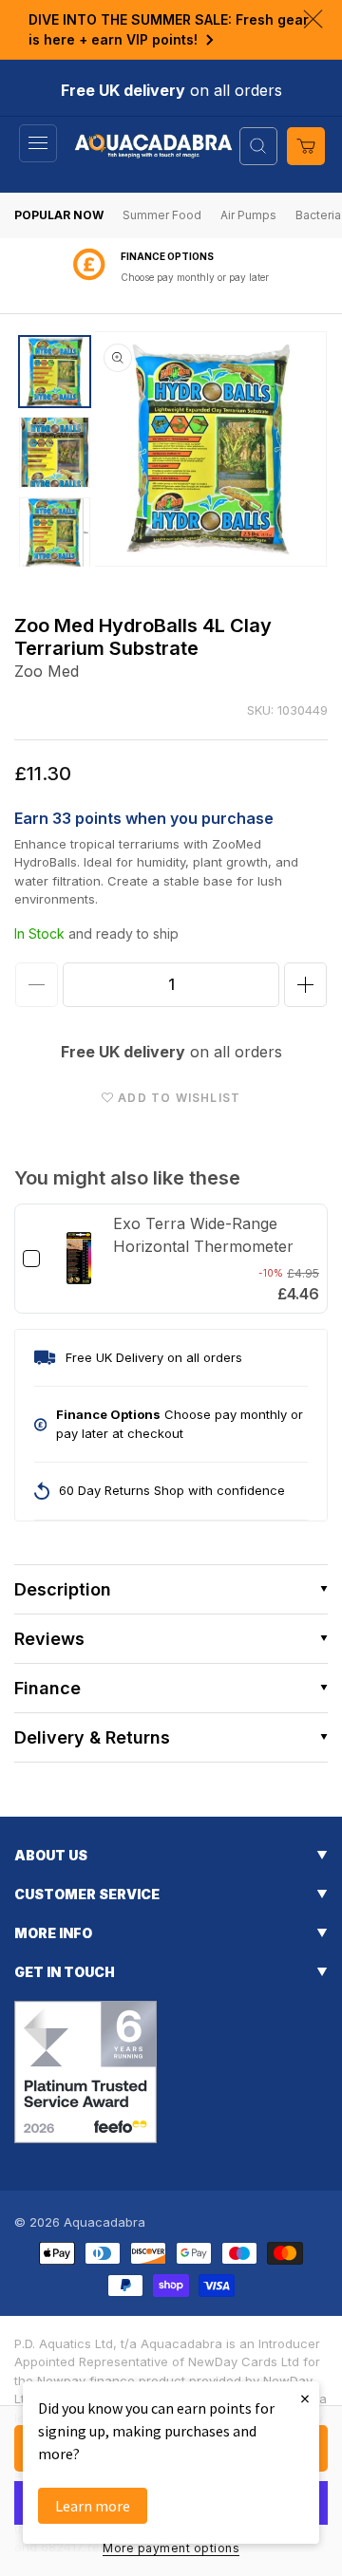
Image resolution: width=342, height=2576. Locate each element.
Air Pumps (248, 215)
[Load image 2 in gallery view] (55, 452)
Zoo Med (47, 671)
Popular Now (59, 215)
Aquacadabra (104, 2222)
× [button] (305, 2398)
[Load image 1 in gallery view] (55, 372)
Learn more (93, 2506)
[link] (79, 1259)
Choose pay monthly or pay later (195, 277)
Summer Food (162, 215)
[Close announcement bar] (313, 19)
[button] (38, 143)
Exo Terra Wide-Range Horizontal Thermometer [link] (203, 1235)
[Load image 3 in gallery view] (55, 533)
